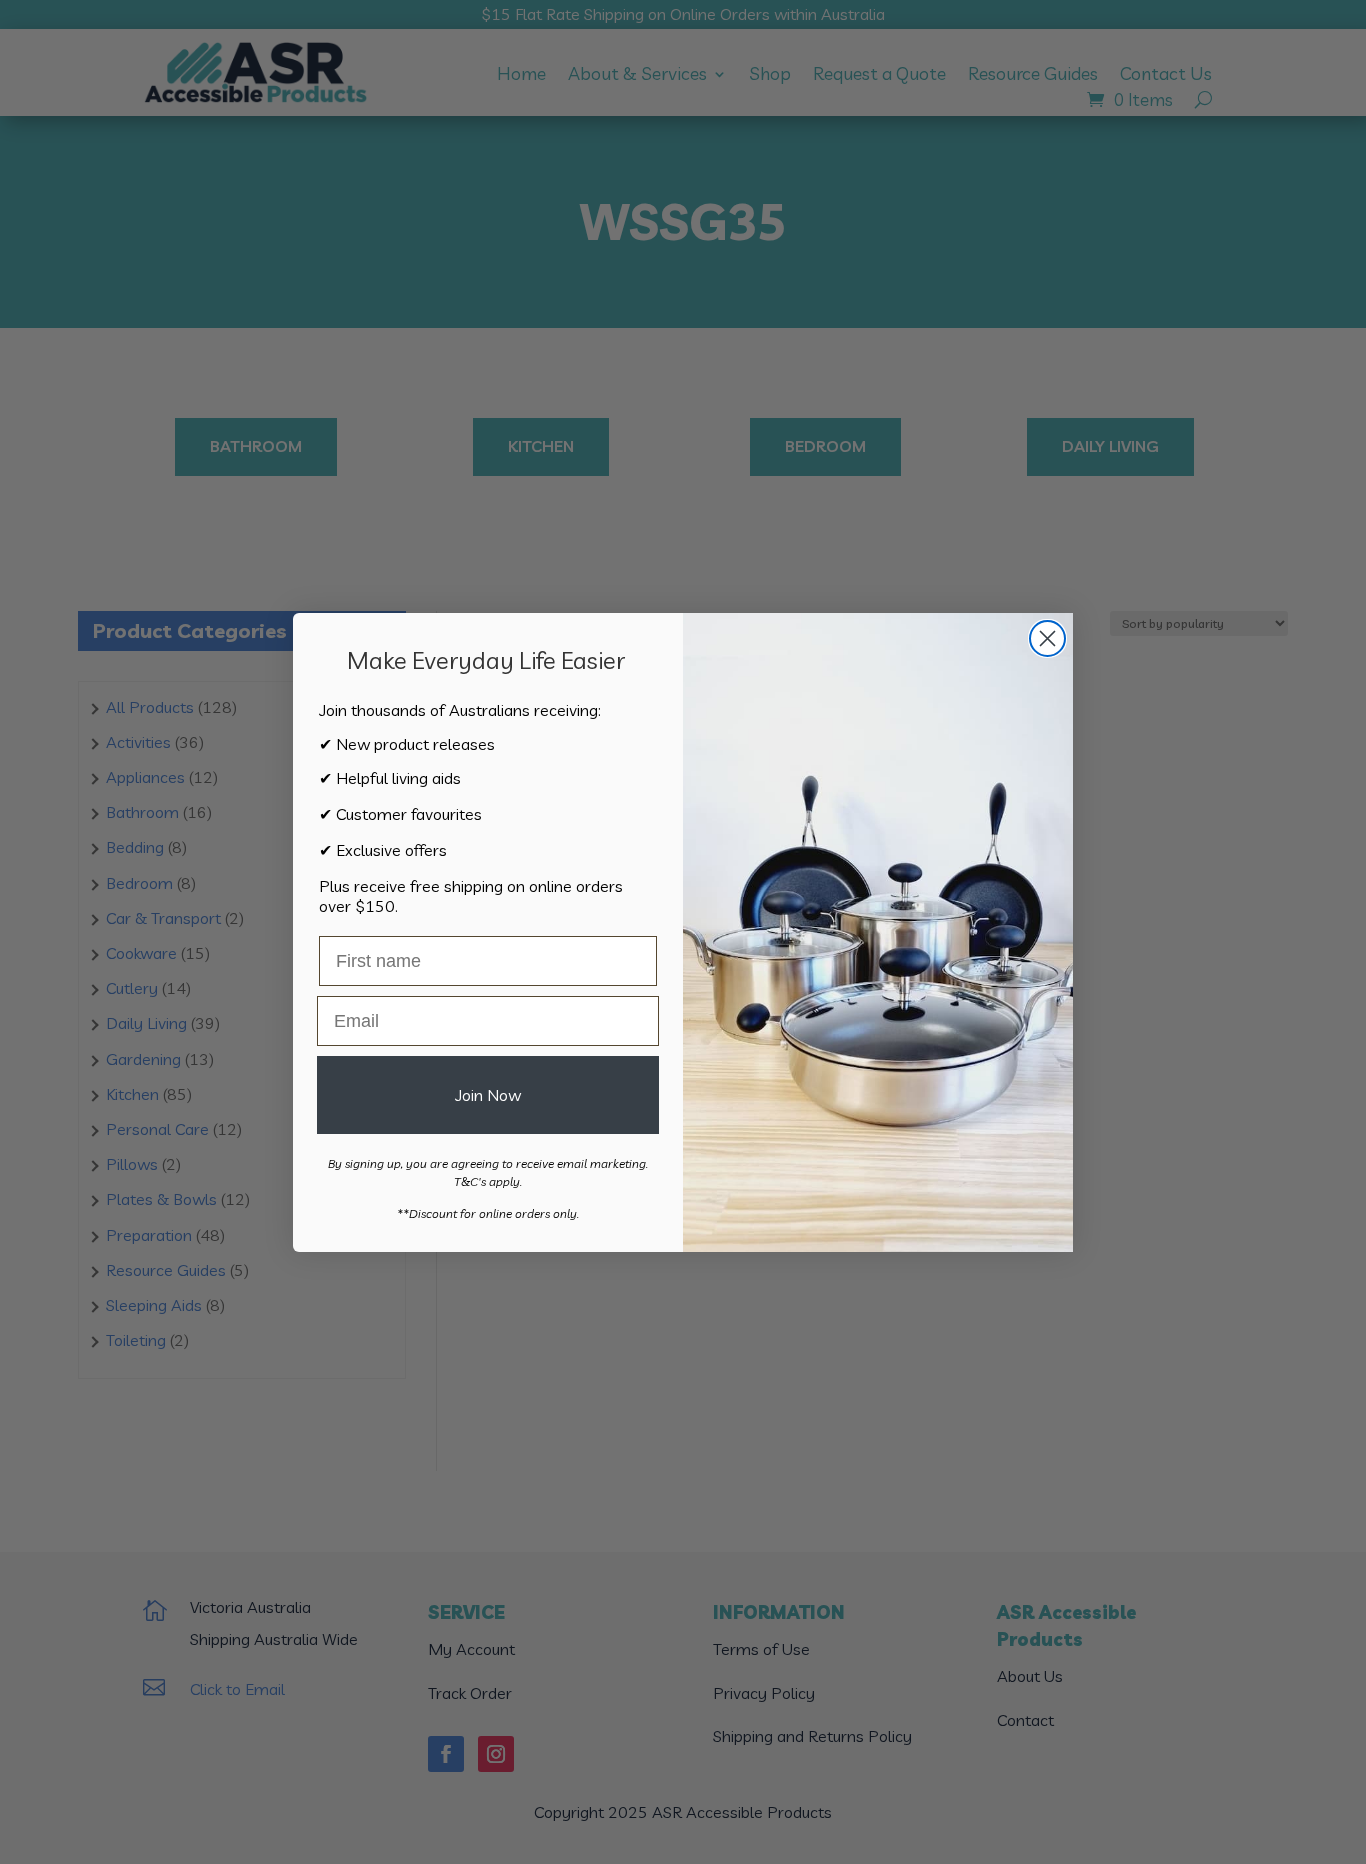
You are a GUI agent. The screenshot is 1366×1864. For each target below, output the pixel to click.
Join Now (488, 1095)
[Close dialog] (1047, 638)
